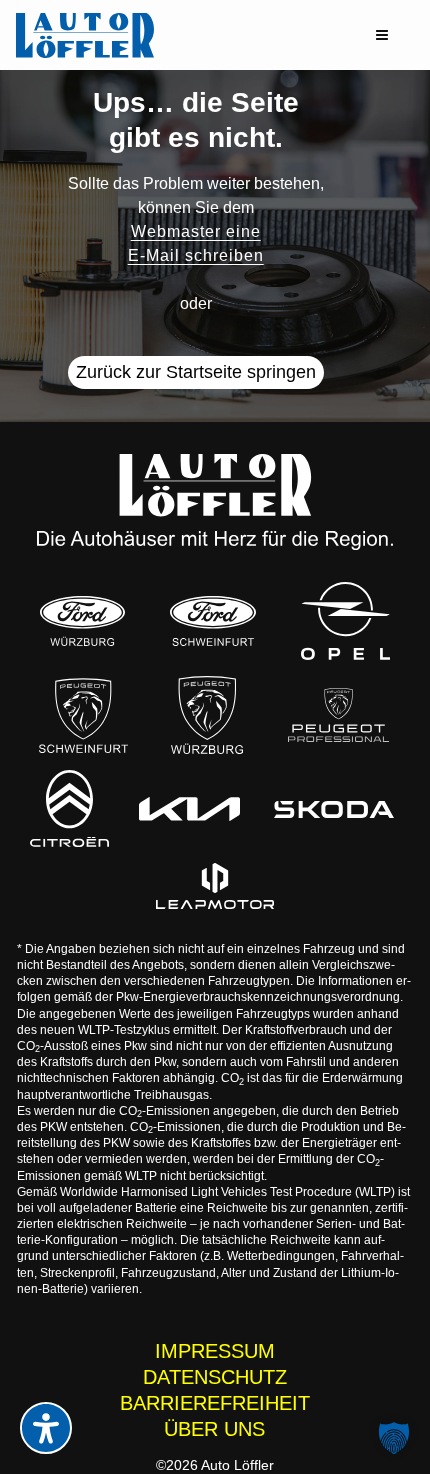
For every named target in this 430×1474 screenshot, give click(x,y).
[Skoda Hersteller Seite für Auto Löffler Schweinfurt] (334, 808)
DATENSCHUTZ (215, 1377)
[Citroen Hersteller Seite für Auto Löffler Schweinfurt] (69, 808)
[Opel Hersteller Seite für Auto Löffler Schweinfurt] (345, 621)
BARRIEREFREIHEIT (215, 1403)
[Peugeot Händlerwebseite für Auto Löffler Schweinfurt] (83, 715)
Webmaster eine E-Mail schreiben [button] (196, 243)
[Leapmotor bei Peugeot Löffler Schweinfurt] (215, 886)
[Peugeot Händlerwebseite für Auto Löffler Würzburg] (207, 715)
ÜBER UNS (214, 1429)
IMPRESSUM (215, 1351)
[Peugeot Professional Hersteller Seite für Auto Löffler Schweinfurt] (338, 715)
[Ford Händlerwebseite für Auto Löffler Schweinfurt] (213, 620)
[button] (382, 35)
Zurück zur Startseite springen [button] (196, 372)
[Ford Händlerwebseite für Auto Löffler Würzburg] (82, 620)
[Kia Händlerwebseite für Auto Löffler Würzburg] (189, 809)
